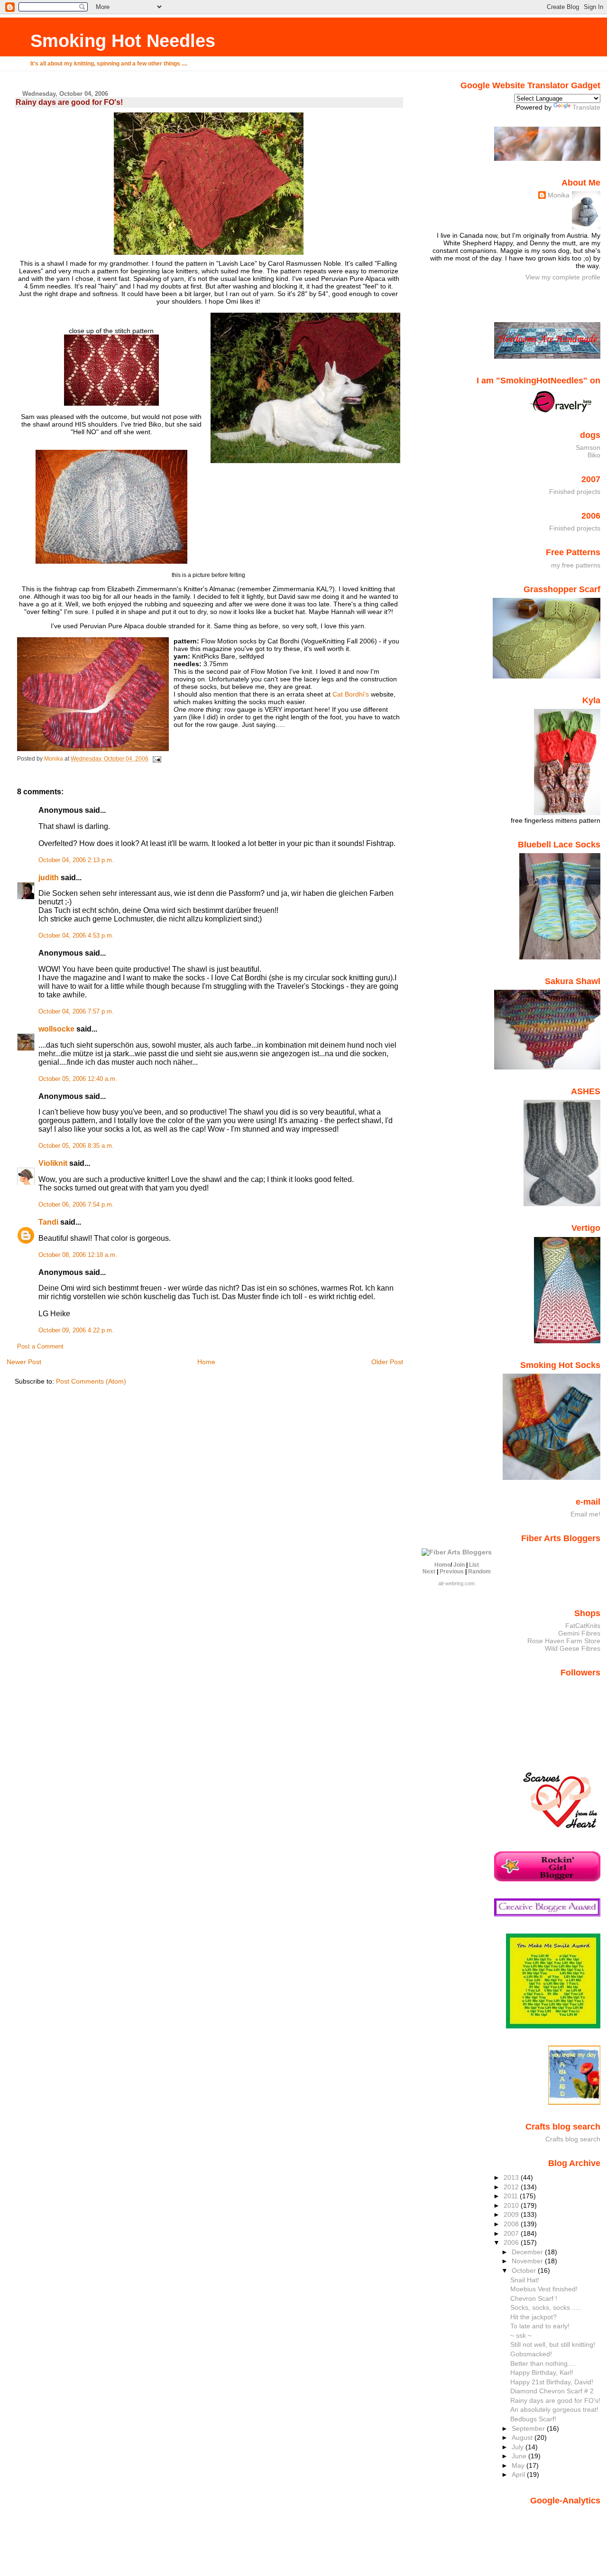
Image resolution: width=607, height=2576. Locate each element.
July (519, 2447)
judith (49, 878)
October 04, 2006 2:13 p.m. (76, 860)
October (525, 2270)
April (519, 2474)
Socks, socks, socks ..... (546, 2307)
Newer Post (24, 1362)
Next (429, 1572)
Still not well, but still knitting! (553, 2344)
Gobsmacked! (531, 2354)
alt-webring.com (456, 1583)
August (523, 2437)
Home (206, 1362)
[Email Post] (156, 759)
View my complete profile (563, 277)
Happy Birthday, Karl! (542, 2372)
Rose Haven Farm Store (564, 1641)
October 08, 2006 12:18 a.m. (78, 1255)
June (520, 2456)
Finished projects (575, 492)
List (474, 1565)
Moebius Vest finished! (544, 2289)
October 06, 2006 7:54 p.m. (76, 1205)
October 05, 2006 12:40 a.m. (78, 1079)
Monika (559, 195)
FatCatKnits (583, 1626)
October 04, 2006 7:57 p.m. (76, 1012)
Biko (594, 455)
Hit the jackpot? (533, 2317)
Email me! (585, 1514)
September (529, 2428)
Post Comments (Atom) (91, 1381)
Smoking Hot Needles (123, 41)
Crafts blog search (573, 2139)
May (519, 2465)
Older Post (387, 1362)
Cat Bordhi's (351, 694)
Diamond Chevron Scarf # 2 (552, 2391)
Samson (588, 447)
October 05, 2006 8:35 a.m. (76, 1146)
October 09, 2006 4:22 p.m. (76, 1330)
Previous (452, 1572)
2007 (512, 2233)
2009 (512, 2214)
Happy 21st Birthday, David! (552, 2382)
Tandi (48, 1222)
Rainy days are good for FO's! (555, 2400)
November (528, 2261)
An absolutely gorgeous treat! (554, 2409)
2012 (512, 2187)
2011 (512, 2196)
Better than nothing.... (543, 2363)
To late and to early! (540, 2326)
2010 (512, 2205)
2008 (512, 2224)
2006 (512, 2242)
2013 (512, 2177)
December (528, 2252)
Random (479, 1572)
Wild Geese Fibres (573, 1648)
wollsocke (56, 1029)
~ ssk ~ (521, 2335)
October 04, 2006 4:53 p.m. (76, 936)
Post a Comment (40, 1347)
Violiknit (53, 1163)
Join (459, 1565)
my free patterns (576, 565)
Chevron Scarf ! (534, 2298)
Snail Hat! (525, 2280)
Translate (586, 107)
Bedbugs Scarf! (533, 2419)
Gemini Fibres (579, 1633)
